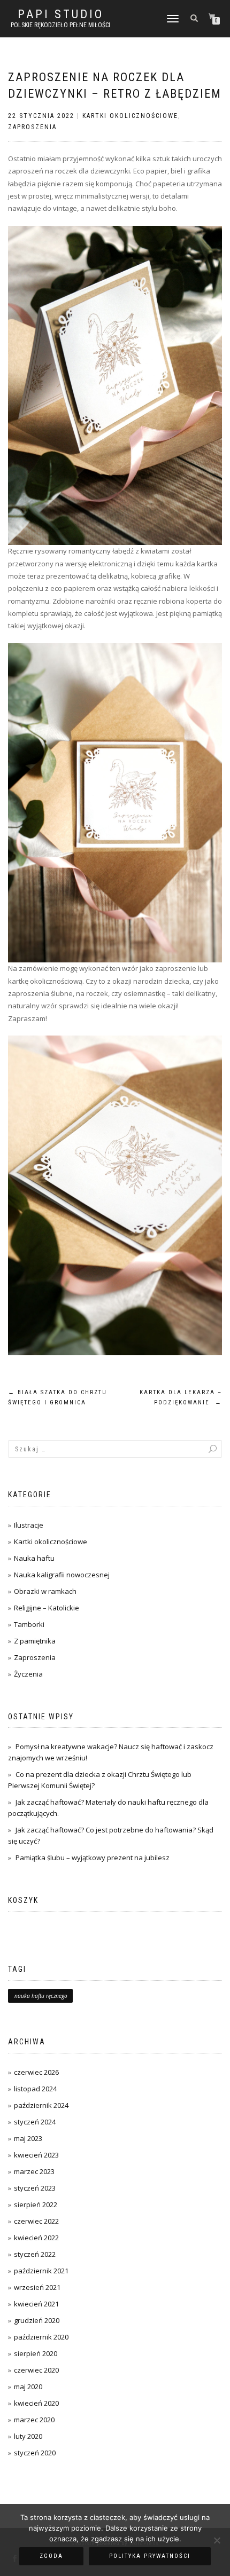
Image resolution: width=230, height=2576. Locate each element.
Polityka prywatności (150, 2556)
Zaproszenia (32, 127)
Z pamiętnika (35, 1641)
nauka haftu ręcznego (41, 1996)
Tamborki (29, 1624)
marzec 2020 (34, 2420)
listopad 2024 (35, 2089)
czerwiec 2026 (36, 2072)
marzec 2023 (34, 2171)
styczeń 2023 (35, 2188)
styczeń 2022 (35, 2254)
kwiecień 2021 (36, 2304)
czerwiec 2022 (36, 2221)
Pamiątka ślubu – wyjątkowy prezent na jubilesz (93, 1858)
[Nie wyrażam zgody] (217, 2540)
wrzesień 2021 (37, 2287)
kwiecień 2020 (36, 2403)
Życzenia (28, 1674)
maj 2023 (28, 2138)
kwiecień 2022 (36, 2238)
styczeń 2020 (35, 2453)
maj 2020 (28, 2387)
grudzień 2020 (37, 2320)
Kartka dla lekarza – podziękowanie (181, 1398)
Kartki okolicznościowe (130, 116)
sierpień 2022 (36, 2204)
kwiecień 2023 (36, 2155)
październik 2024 (41, 2105)
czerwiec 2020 (36, 2370)
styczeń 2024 (35, 2122)
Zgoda (51, 2556)
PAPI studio (61, 14)
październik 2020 (41, 2337)
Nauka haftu (34, 1558)
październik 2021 (41, 2271)
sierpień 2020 (36, 2353)
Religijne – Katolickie (47, 1608)
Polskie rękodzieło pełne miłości (60, 25)
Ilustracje (29, 1525)
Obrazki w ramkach (45, 1591)
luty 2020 (28, 2436)
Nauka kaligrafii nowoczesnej (62, 1575)
